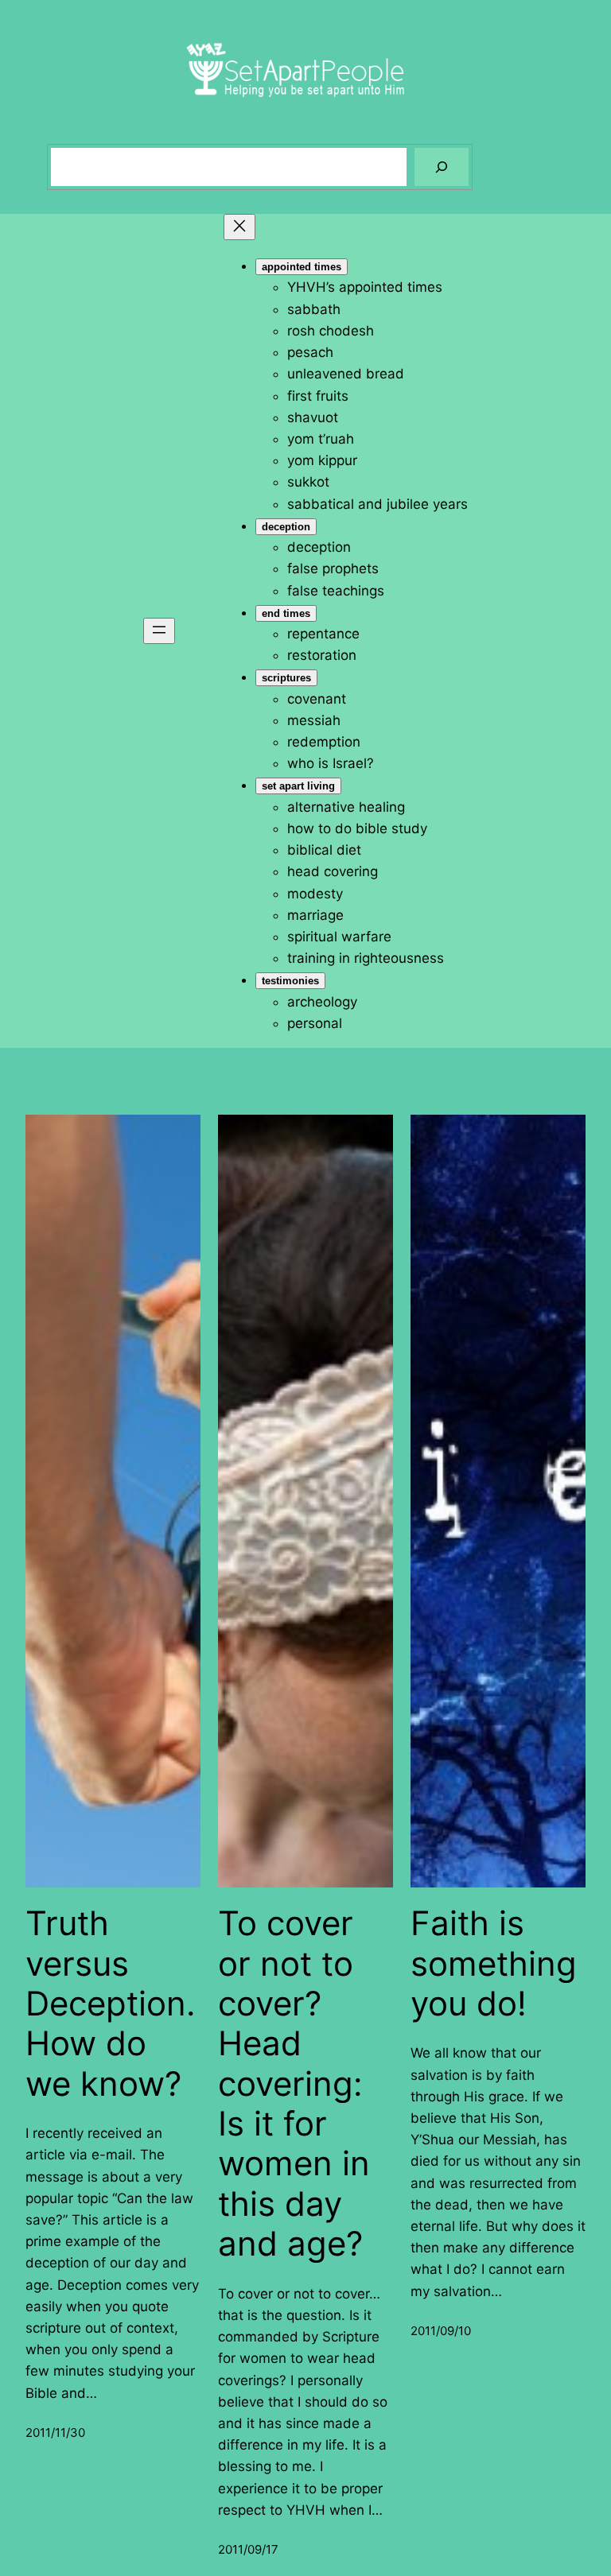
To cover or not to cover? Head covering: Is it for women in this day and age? (294, 2083)
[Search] (442, 167)
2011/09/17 (248, 2549)
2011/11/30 (55, 2432)
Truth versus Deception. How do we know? (111, 2004)
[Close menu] (239, 227)
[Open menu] (159, 631)
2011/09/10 (441, 2331)
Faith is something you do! (494, 1963)
